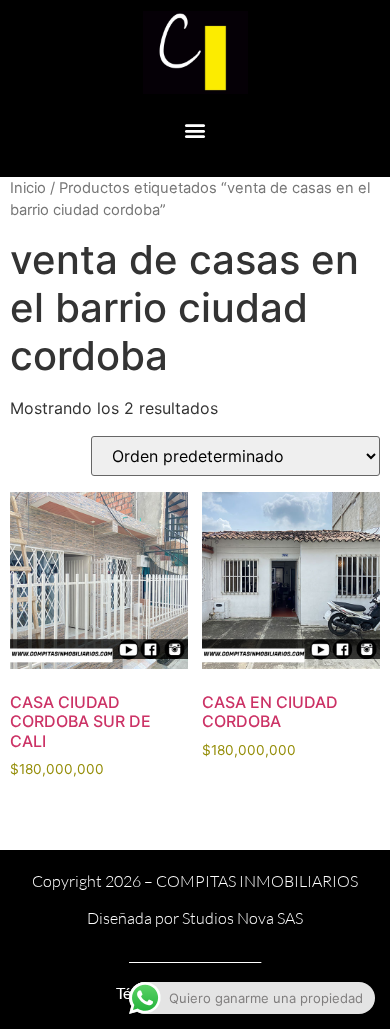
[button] (195, 130)
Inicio (28, 188)
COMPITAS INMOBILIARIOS (257, 881)
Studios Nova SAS (242, 918)
